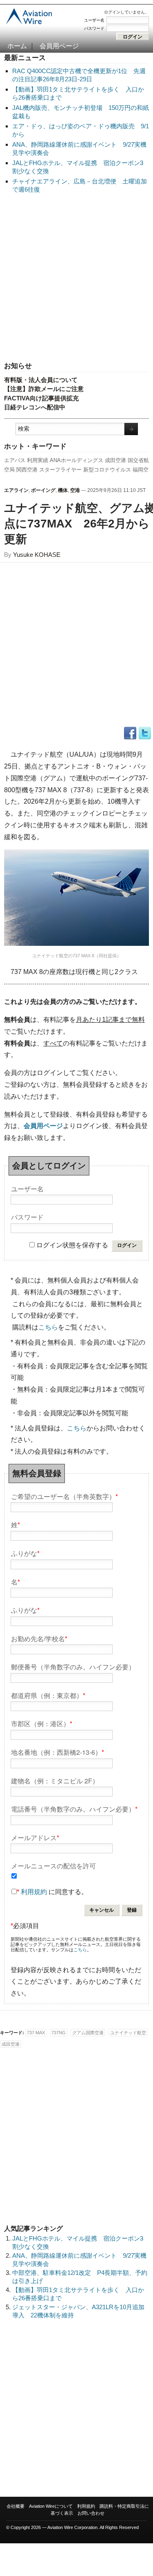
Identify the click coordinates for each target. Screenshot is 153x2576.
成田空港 (115, 460)
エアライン (16, 490)
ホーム (17, 46)
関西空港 (27, 470)
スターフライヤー (60, 470)
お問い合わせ (91, 2513)
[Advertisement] (76, 278)
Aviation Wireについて (51, 2506)
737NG (59, 2033)
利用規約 (34, 1892)
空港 (75, 490)
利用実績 (38, 460)
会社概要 (16, 2506)
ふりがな (25, 1553)
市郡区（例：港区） (42, 1723)
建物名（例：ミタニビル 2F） (55, 1780)
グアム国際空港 (88, 2033)
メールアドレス (35, 1837)
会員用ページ (59, 46)
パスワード (94, 28)
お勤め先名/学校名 (39, 1638)
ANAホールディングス (76, 460)
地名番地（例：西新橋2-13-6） (58, 1752)
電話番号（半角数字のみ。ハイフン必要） (74, 1809)
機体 (63, 490)
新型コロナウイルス (107, 470)
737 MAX (36, 2033)
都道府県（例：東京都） (48, 1695)
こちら (48, 1327)
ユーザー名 (94, 20)
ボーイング (43, 490)
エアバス (15, 460)
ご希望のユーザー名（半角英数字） (64, 1496)
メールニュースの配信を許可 (53, 1865)
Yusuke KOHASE (37, 555)
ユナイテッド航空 (128, 2033)
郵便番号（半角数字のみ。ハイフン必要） (73, 1666)
